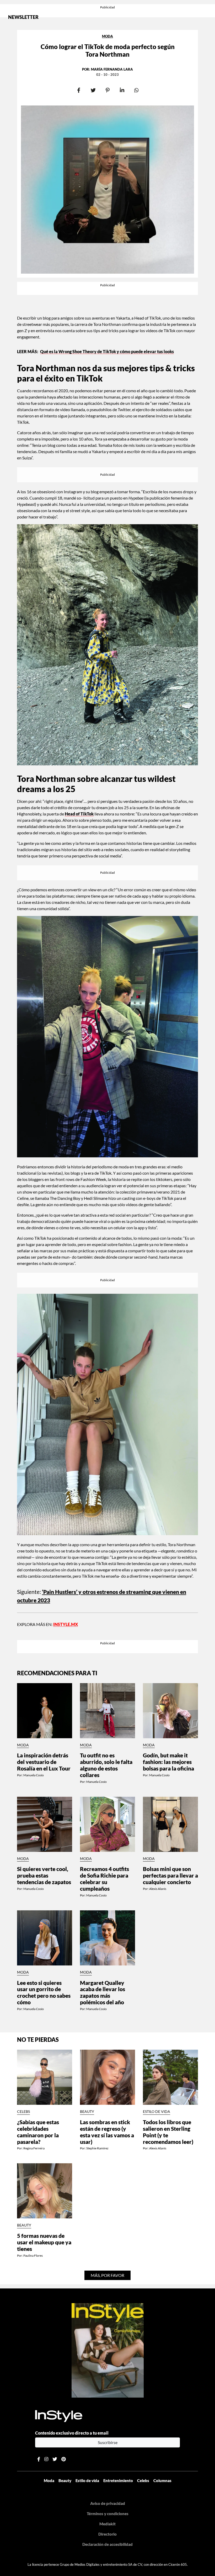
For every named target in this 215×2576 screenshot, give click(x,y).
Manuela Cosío (34, 1775)
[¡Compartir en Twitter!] (93, 90)
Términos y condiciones (108, 2514)
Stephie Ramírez (97, 2148)
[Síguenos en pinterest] (64, 2459)
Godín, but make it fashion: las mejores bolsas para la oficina (168, 1762)
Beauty (87, 2112)
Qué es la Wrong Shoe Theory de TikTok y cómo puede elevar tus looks (107, 351)
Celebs (23, 2112)
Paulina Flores (33, 2256)
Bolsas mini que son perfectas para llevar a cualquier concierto (170, 1875)
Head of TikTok (79, 814)
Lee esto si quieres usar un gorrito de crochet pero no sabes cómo (44, 1992)
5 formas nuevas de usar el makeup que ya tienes (44, 2242)
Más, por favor (107, 2275)
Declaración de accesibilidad (107, 2544)
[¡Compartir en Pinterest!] (108, 90)
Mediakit (107, 2524)
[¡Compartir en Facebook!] (79, 90)
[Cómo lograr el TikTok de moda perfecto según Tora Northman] (107, 190)
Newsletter (23, 17)
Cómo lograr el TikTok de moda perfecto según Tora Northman (108, 50)
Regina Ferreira (34, 2148)
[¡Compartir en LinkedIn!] (122, 90)
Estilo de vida (157, 2112)
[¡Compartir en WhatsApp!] (136, 90)
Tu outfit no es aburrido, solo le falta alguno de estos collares (106, 1765)
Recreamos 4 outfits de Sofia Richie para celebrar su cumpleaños (104, 1879)
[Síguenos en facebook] (39, 2459)
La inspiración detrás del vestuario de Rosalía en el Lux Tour (44, 1762)
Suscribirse (108, 2442)
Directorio (107, 2534)
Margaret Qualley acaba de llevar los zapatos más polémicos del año (103, 1992)
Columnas (162, 2480)
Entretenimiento (118, 2480)
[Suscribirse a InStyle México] (108, 2350)
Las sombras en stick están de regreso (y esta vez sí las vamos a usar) (107, 2132)
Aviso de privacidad (108, 2503)
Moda (107, 36)
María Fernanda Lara (112, 69)
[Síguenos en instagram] (46, 2459)
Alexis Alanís (158, 1889)
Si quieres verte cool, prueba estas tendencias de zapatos (44, 1875)
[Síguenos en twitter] (55, 2459)
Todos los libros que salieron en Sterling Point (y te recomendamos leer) (168, 2132)
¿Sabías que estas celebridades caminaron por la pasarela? (38, 2132)
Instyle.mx (66, 1624)
